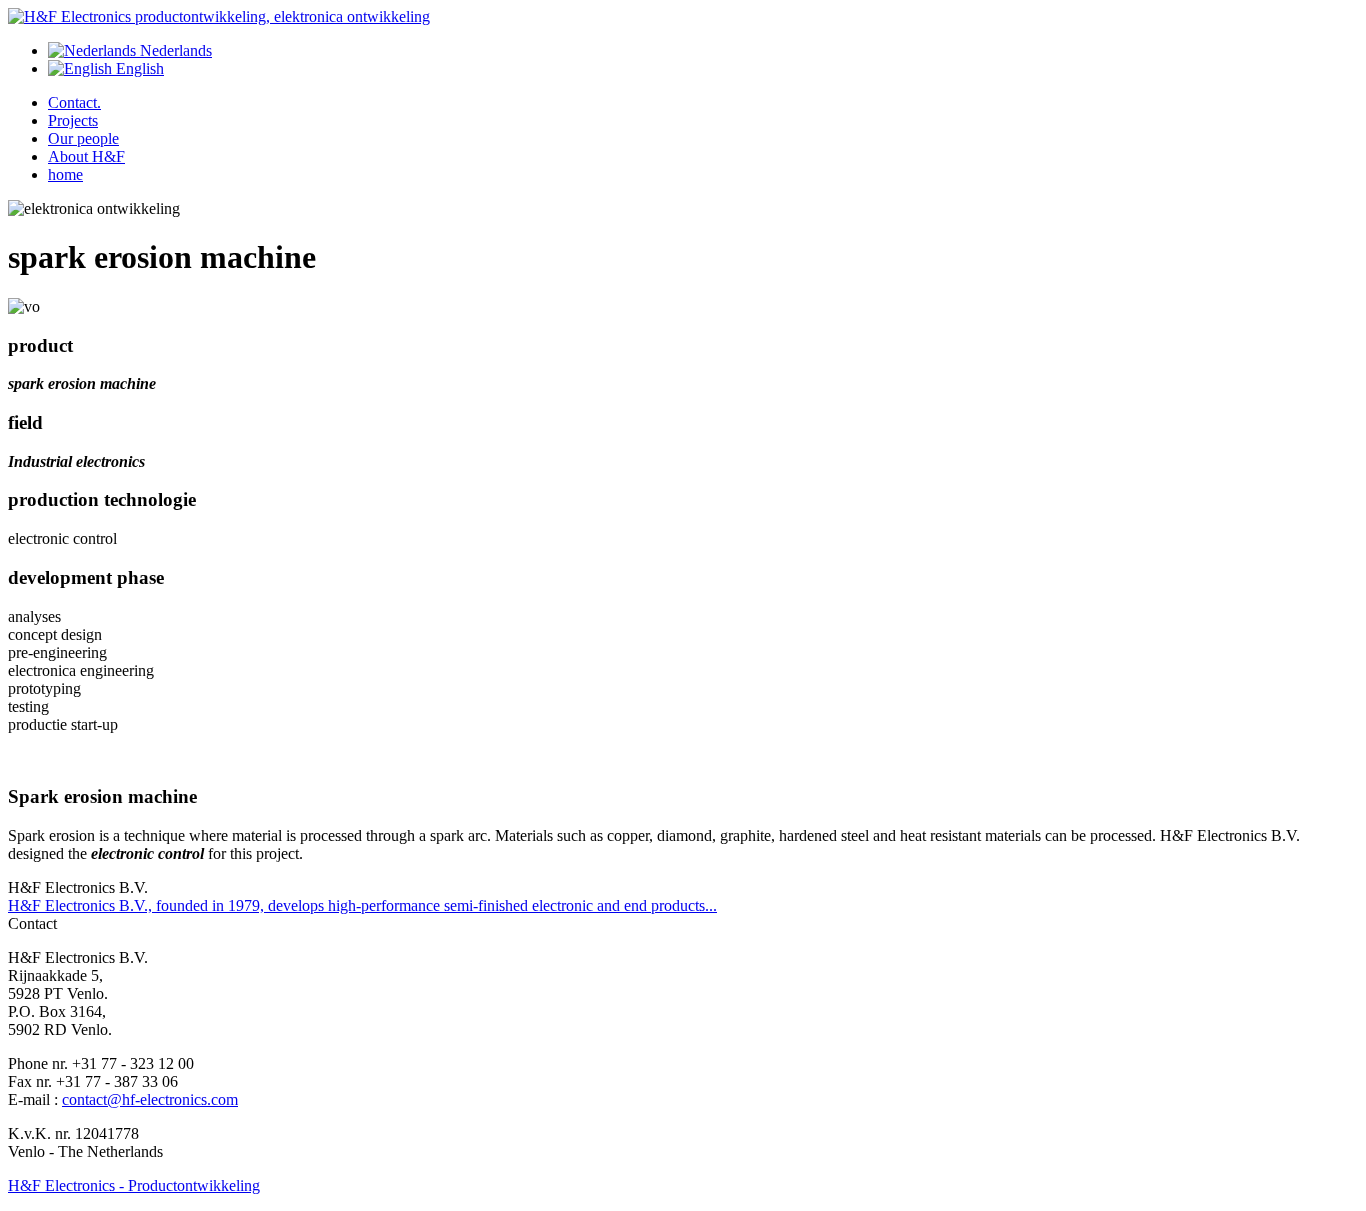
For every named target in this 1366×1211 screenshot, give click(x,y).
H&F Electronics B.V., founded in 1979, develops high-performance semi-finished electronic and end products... (362, 905)
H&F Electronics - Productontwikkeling (134, 1185)
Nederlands (174, 50)
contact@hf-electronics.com (150, 1099)
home (65, 174)
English (138, 68)
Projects (73, 120)
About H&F (86, 156)
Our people (83, 138)
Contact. (74, 102)
